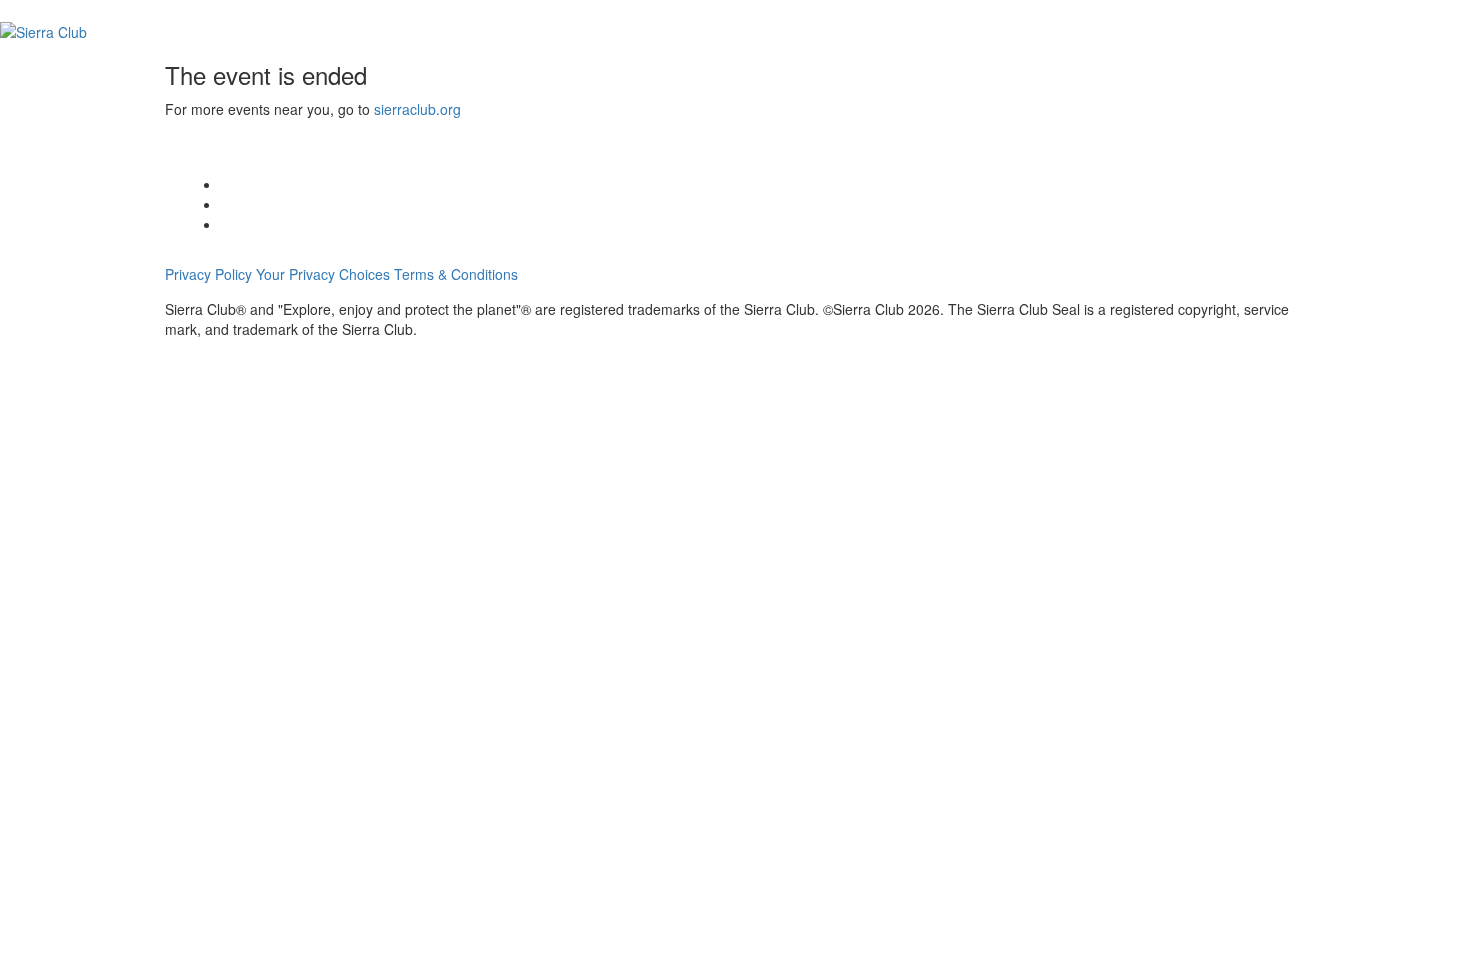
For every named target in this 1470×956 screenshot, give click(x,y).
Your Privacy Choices (323, 274)
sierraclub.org (417, 109)
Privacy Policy (208, 274)
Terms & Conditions (456, 274)
